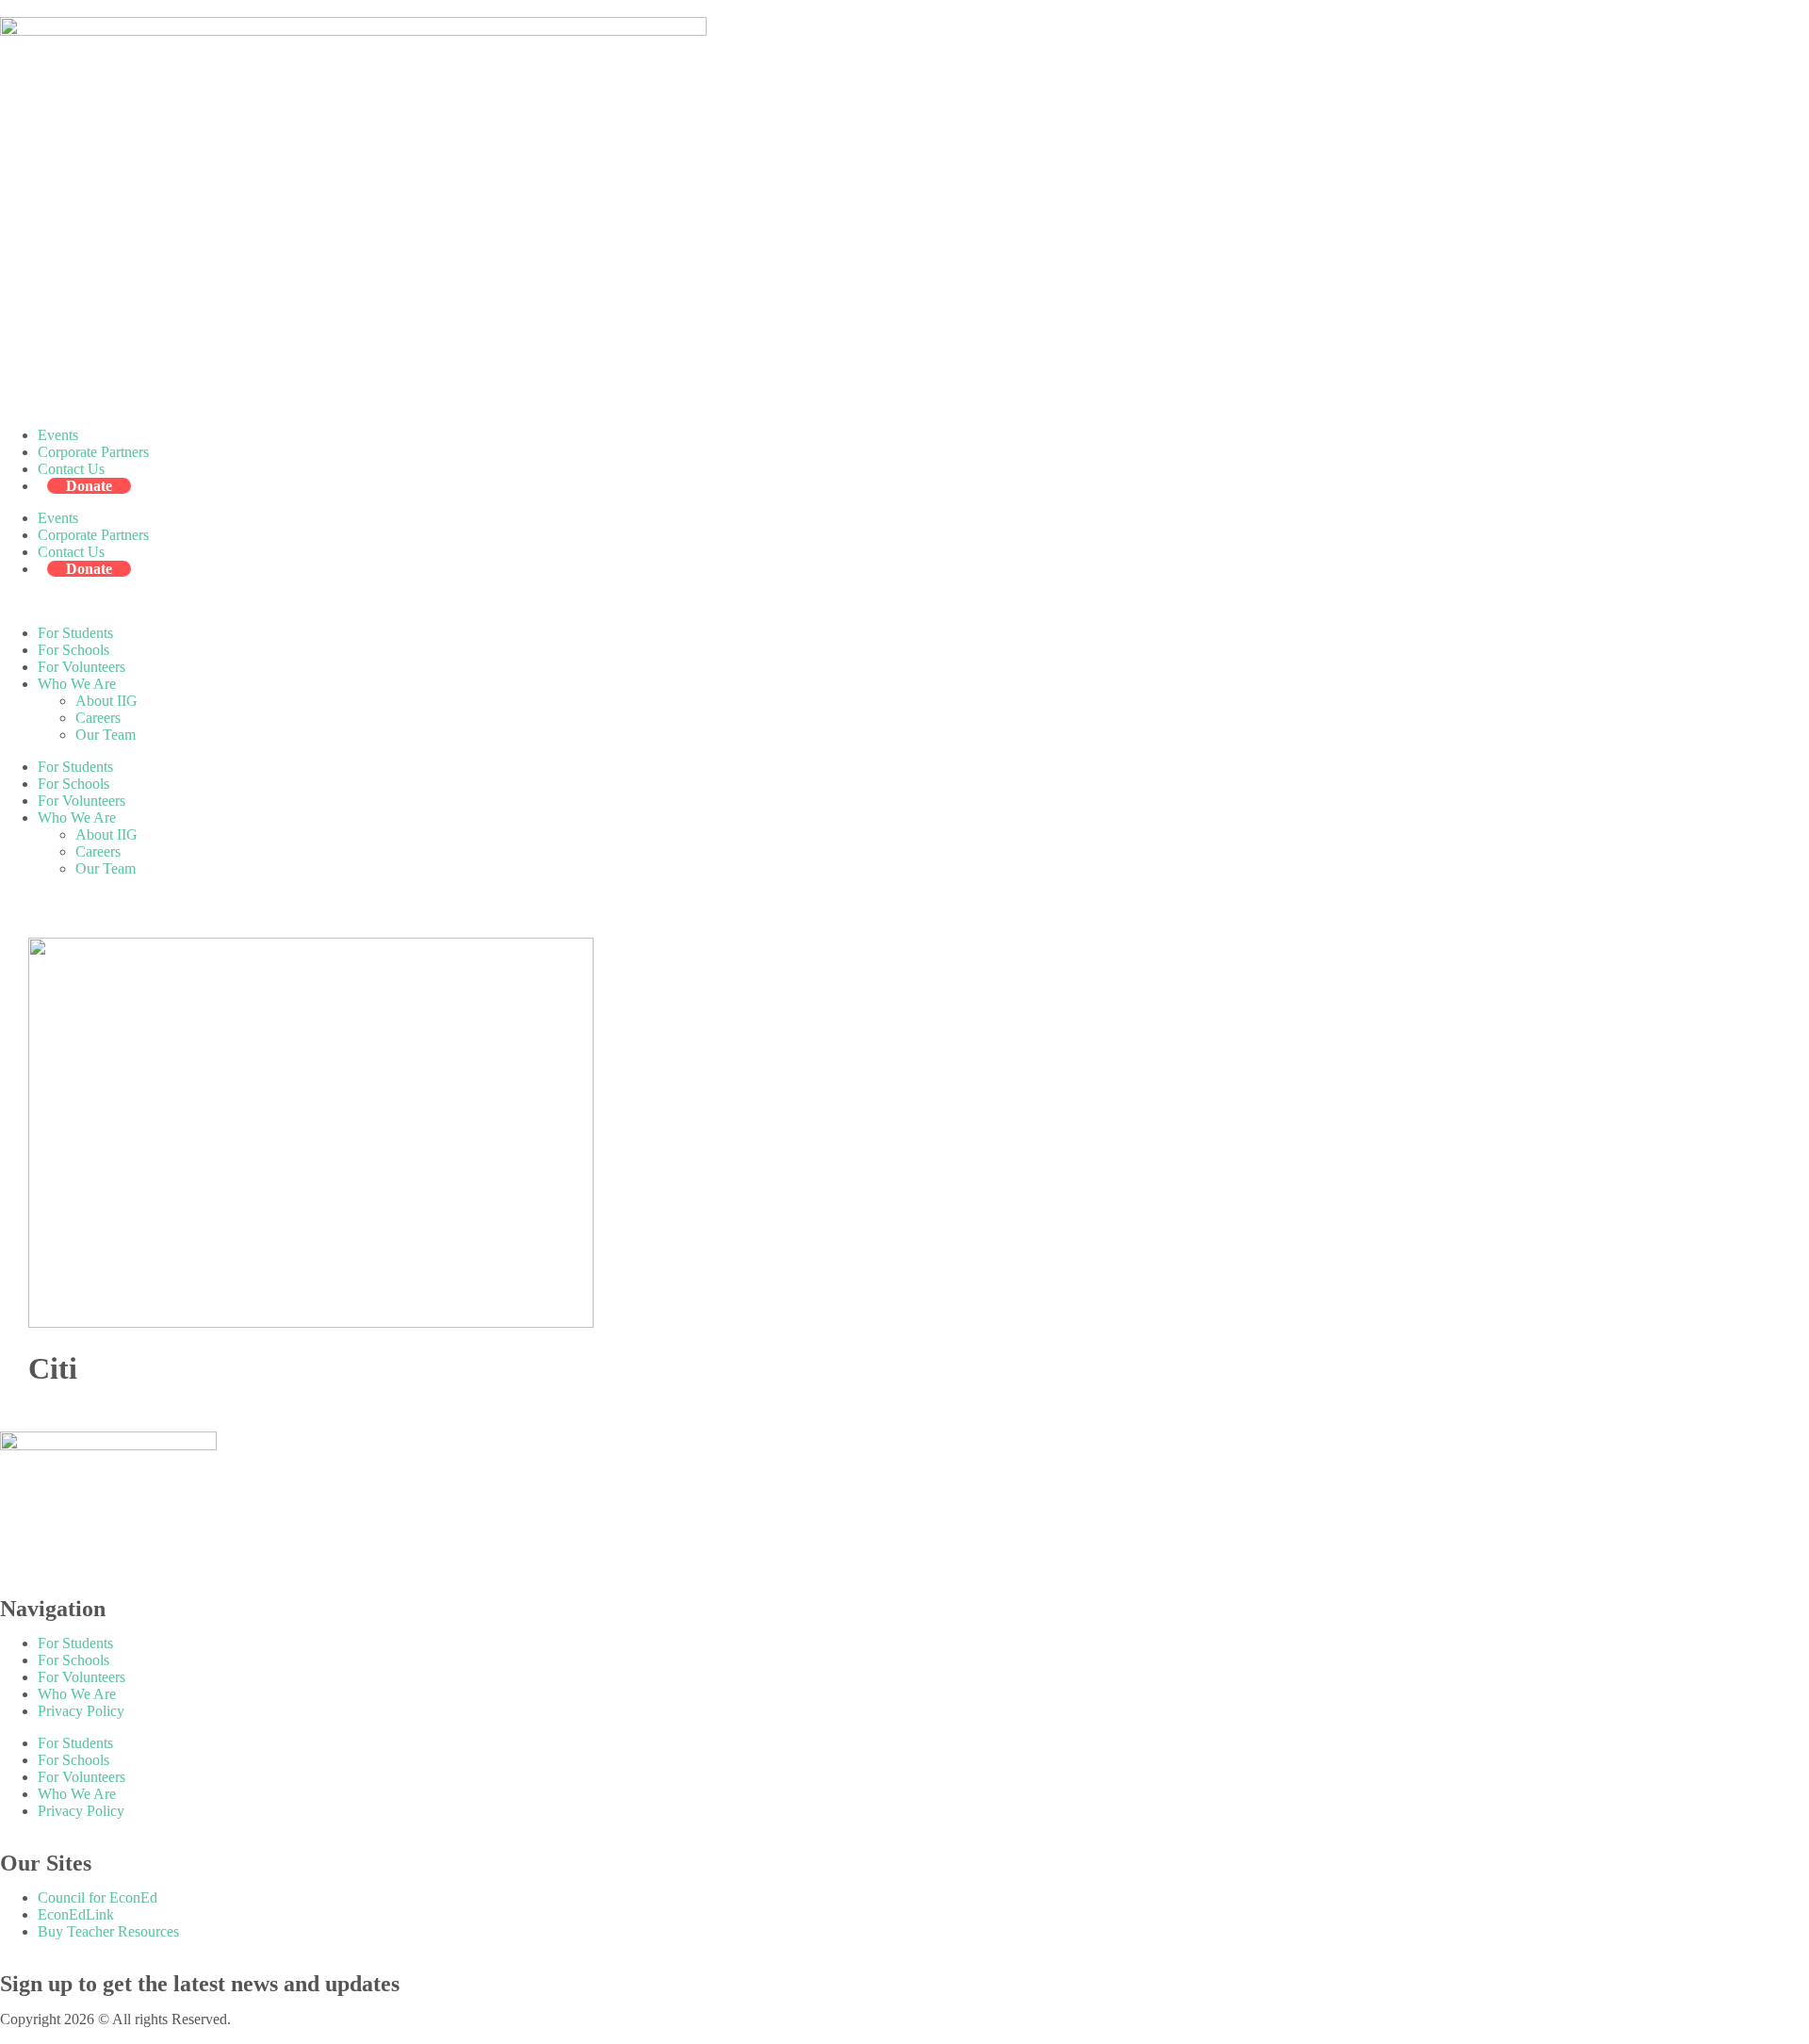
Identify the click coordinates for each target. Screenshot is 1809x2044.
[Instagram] (125, 1553)
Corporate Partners (93, 452)
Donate (89, 486)
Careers (98, 718)
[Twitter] (74, 1553)
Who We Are (77, 684)
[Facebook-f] (24, 1553)
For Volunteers (81, 667)
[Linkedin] (176, 1553)
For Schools (73, 650)
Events (58, 435)
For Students (75, 633)
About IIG (106, 701)
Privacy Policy (81, 1711)
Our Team (106, 735)
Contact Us (71, 469)
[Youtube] (227, 1553)
